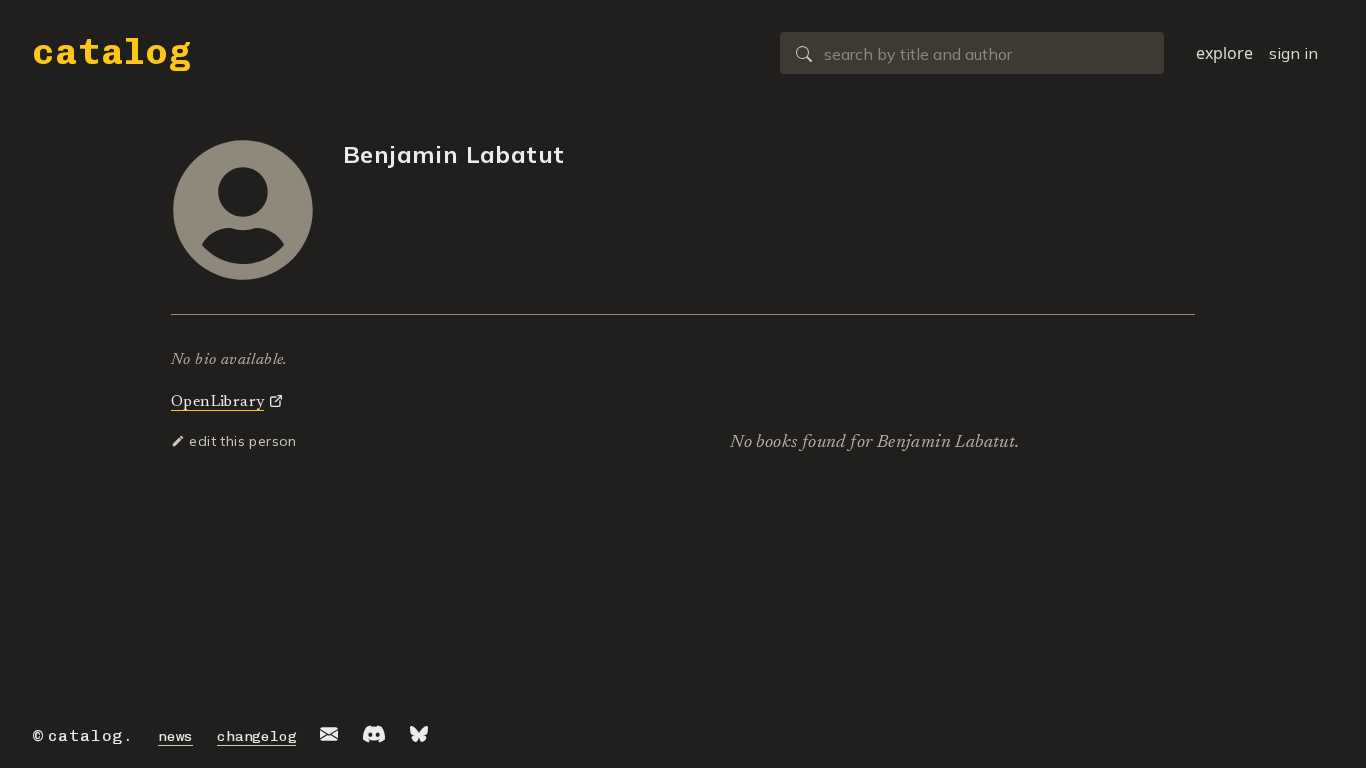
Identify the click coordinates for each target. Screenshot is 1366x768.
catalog (112, 51)
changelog (256, 736)
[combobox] (972, 53)
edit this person (241, 441)
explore (1224, 53)
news (175, 736)
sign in (1293, 53)
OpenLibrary (217, 402)
